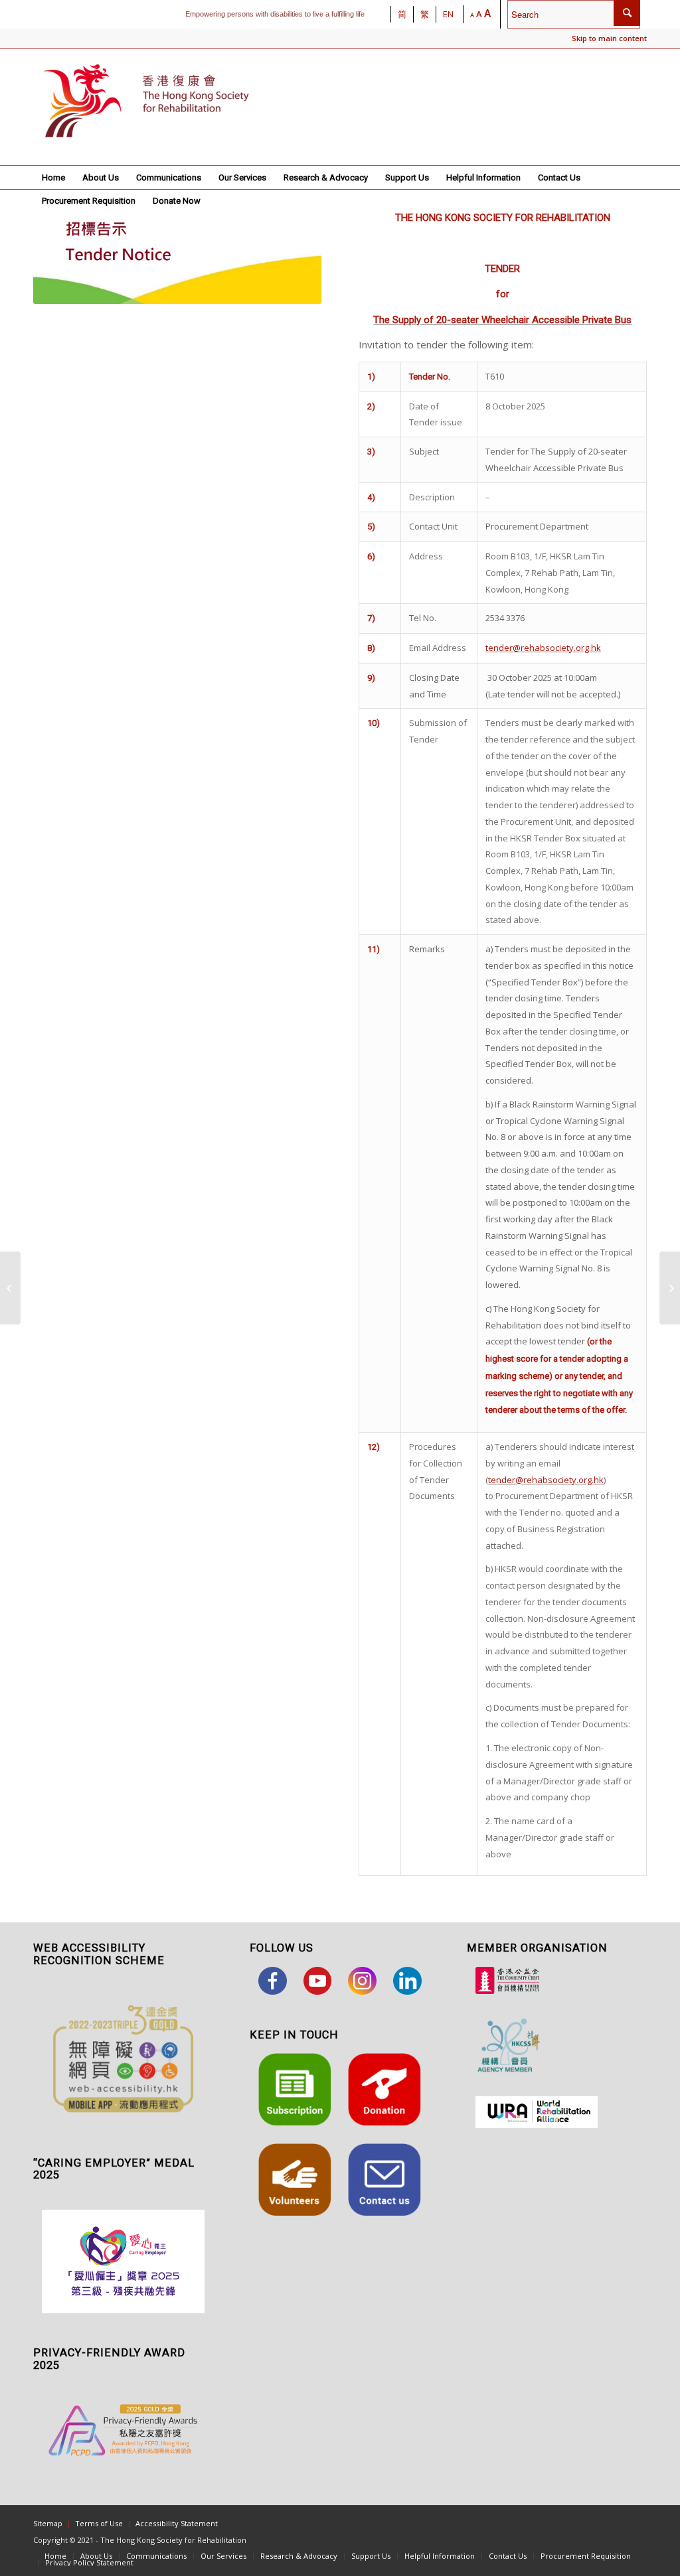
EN (448, 14)
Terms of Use (99, 2523)
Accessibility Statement (177, 2523)
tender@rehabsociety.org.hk (543, 648)
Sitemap (48, 2523)
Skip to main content (609, 38)
